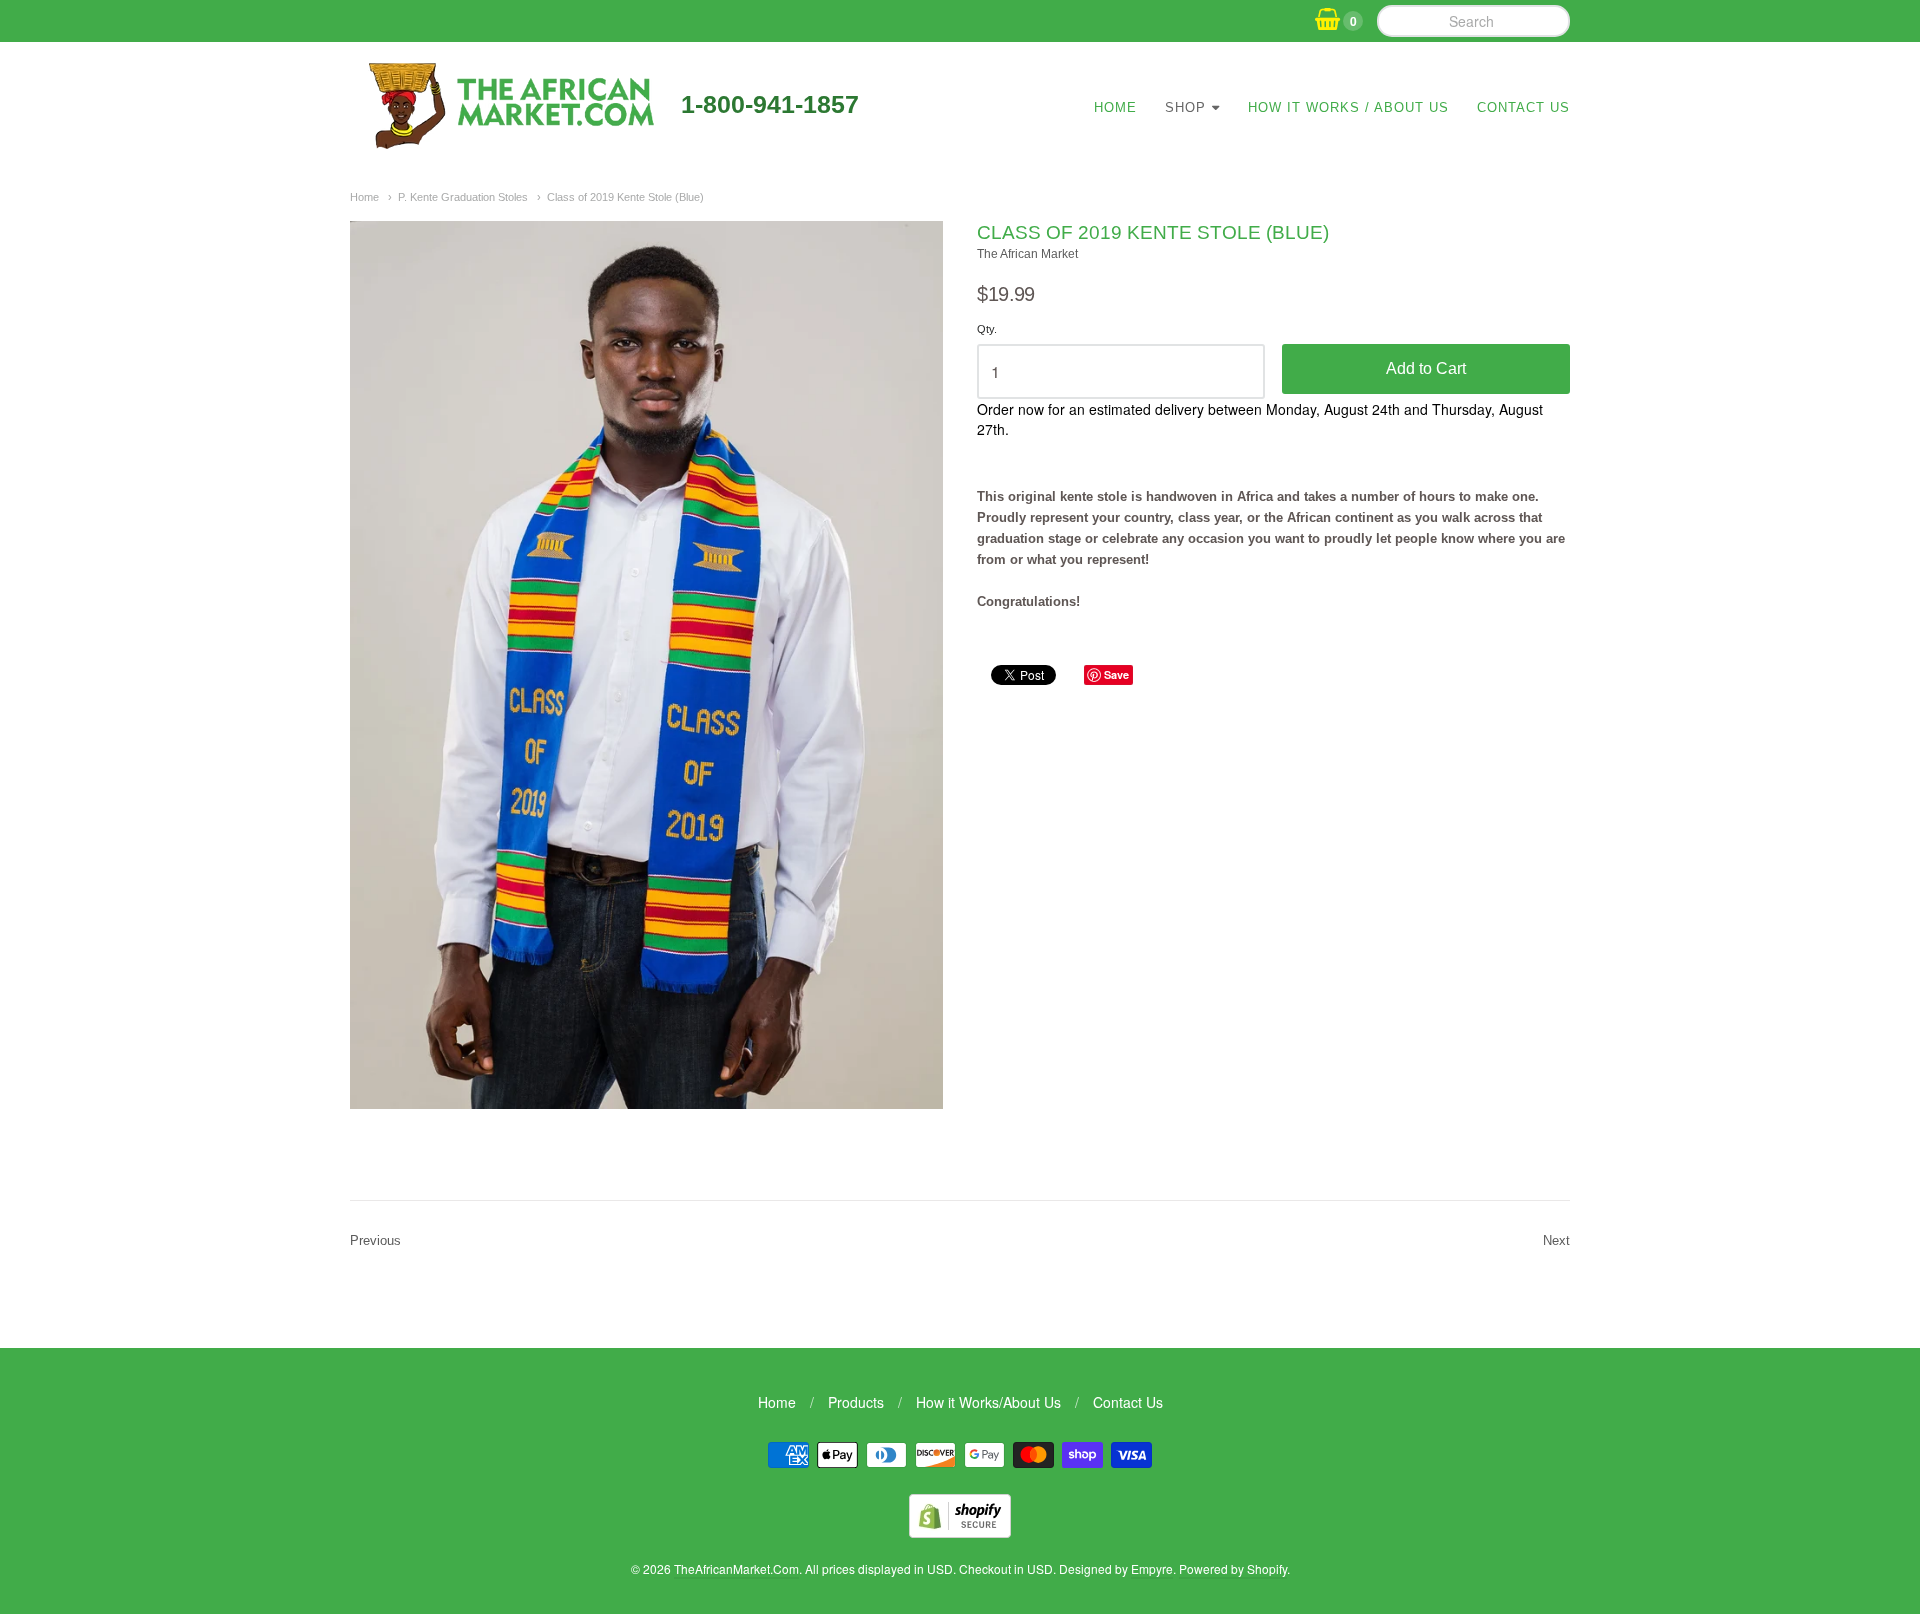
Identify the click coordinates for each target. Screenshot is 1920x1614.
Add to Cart (1426, 368)
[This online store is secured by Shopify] (960, 1531)
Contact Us (1523, 107)
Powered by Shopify (1233, 1568)
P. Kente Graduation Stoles (463, 197)
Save (1116, 674)
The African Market (1027, 254)
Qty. (987, 329)
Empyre (1152, 1568)
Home (1115, 107)
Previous (375, 1240)
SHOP (1185, 107)
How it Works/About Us (988, 1402)
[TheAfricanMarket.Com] (508, 142)
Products (856, 1402)
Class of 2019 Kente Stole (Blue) (625, 197)
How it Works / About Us (1348, 107)
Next (1556, 1240)
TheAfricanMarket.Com (736, 1568)
